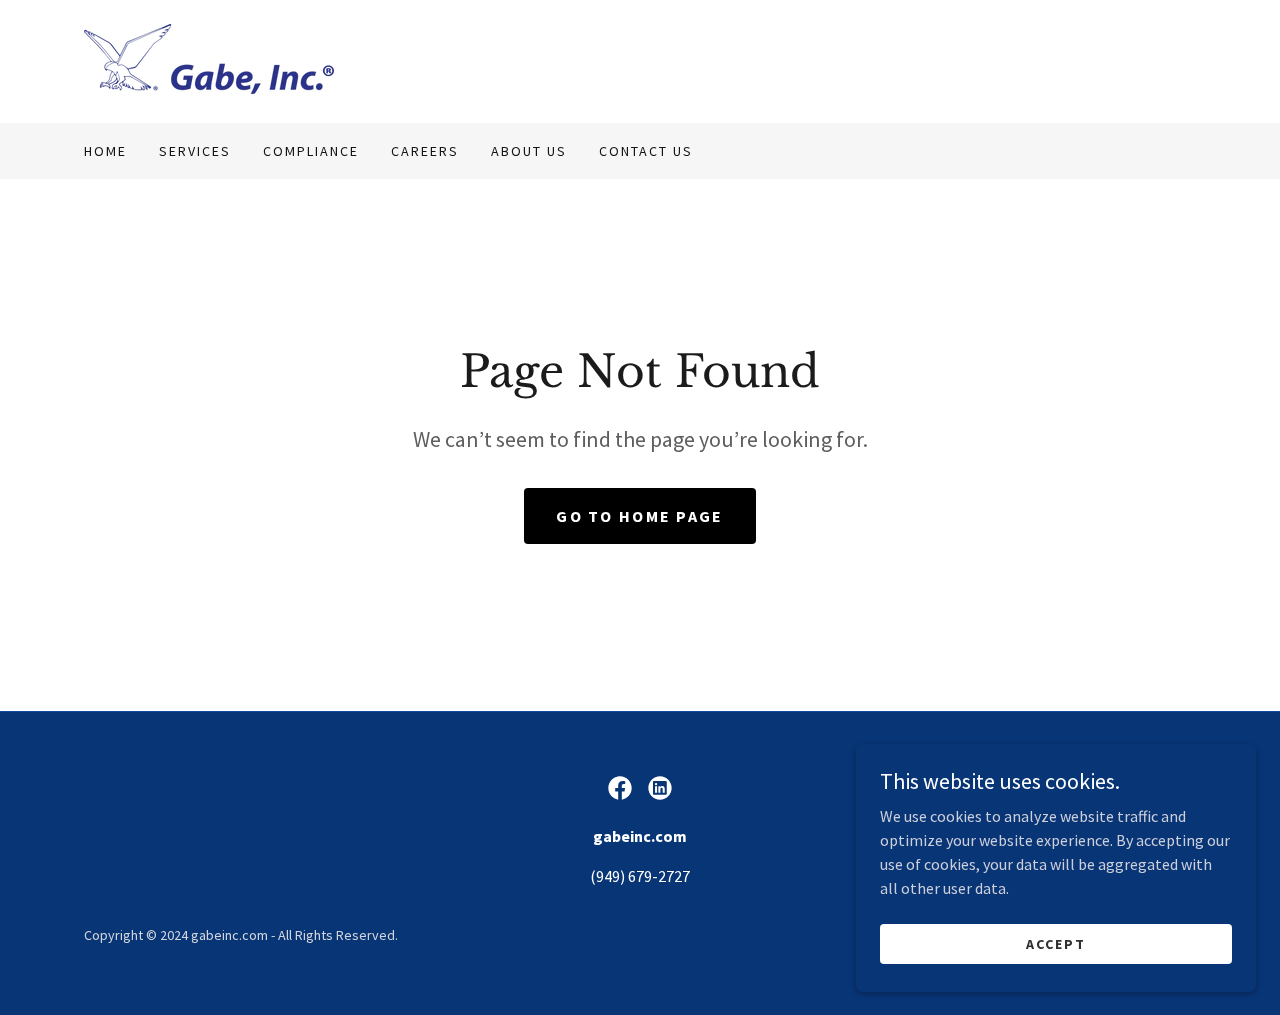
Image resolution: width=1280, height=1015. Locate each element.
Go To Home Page (639, 516)
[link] (209, 59)
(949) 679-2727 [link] (640, 876)
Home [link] (105, 151)
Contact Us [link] (646, 151)
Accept (1056, 943)
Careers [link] (425, 151)
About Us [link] (529, 151)
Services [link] (195, 151)
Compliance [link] (311, 151)
